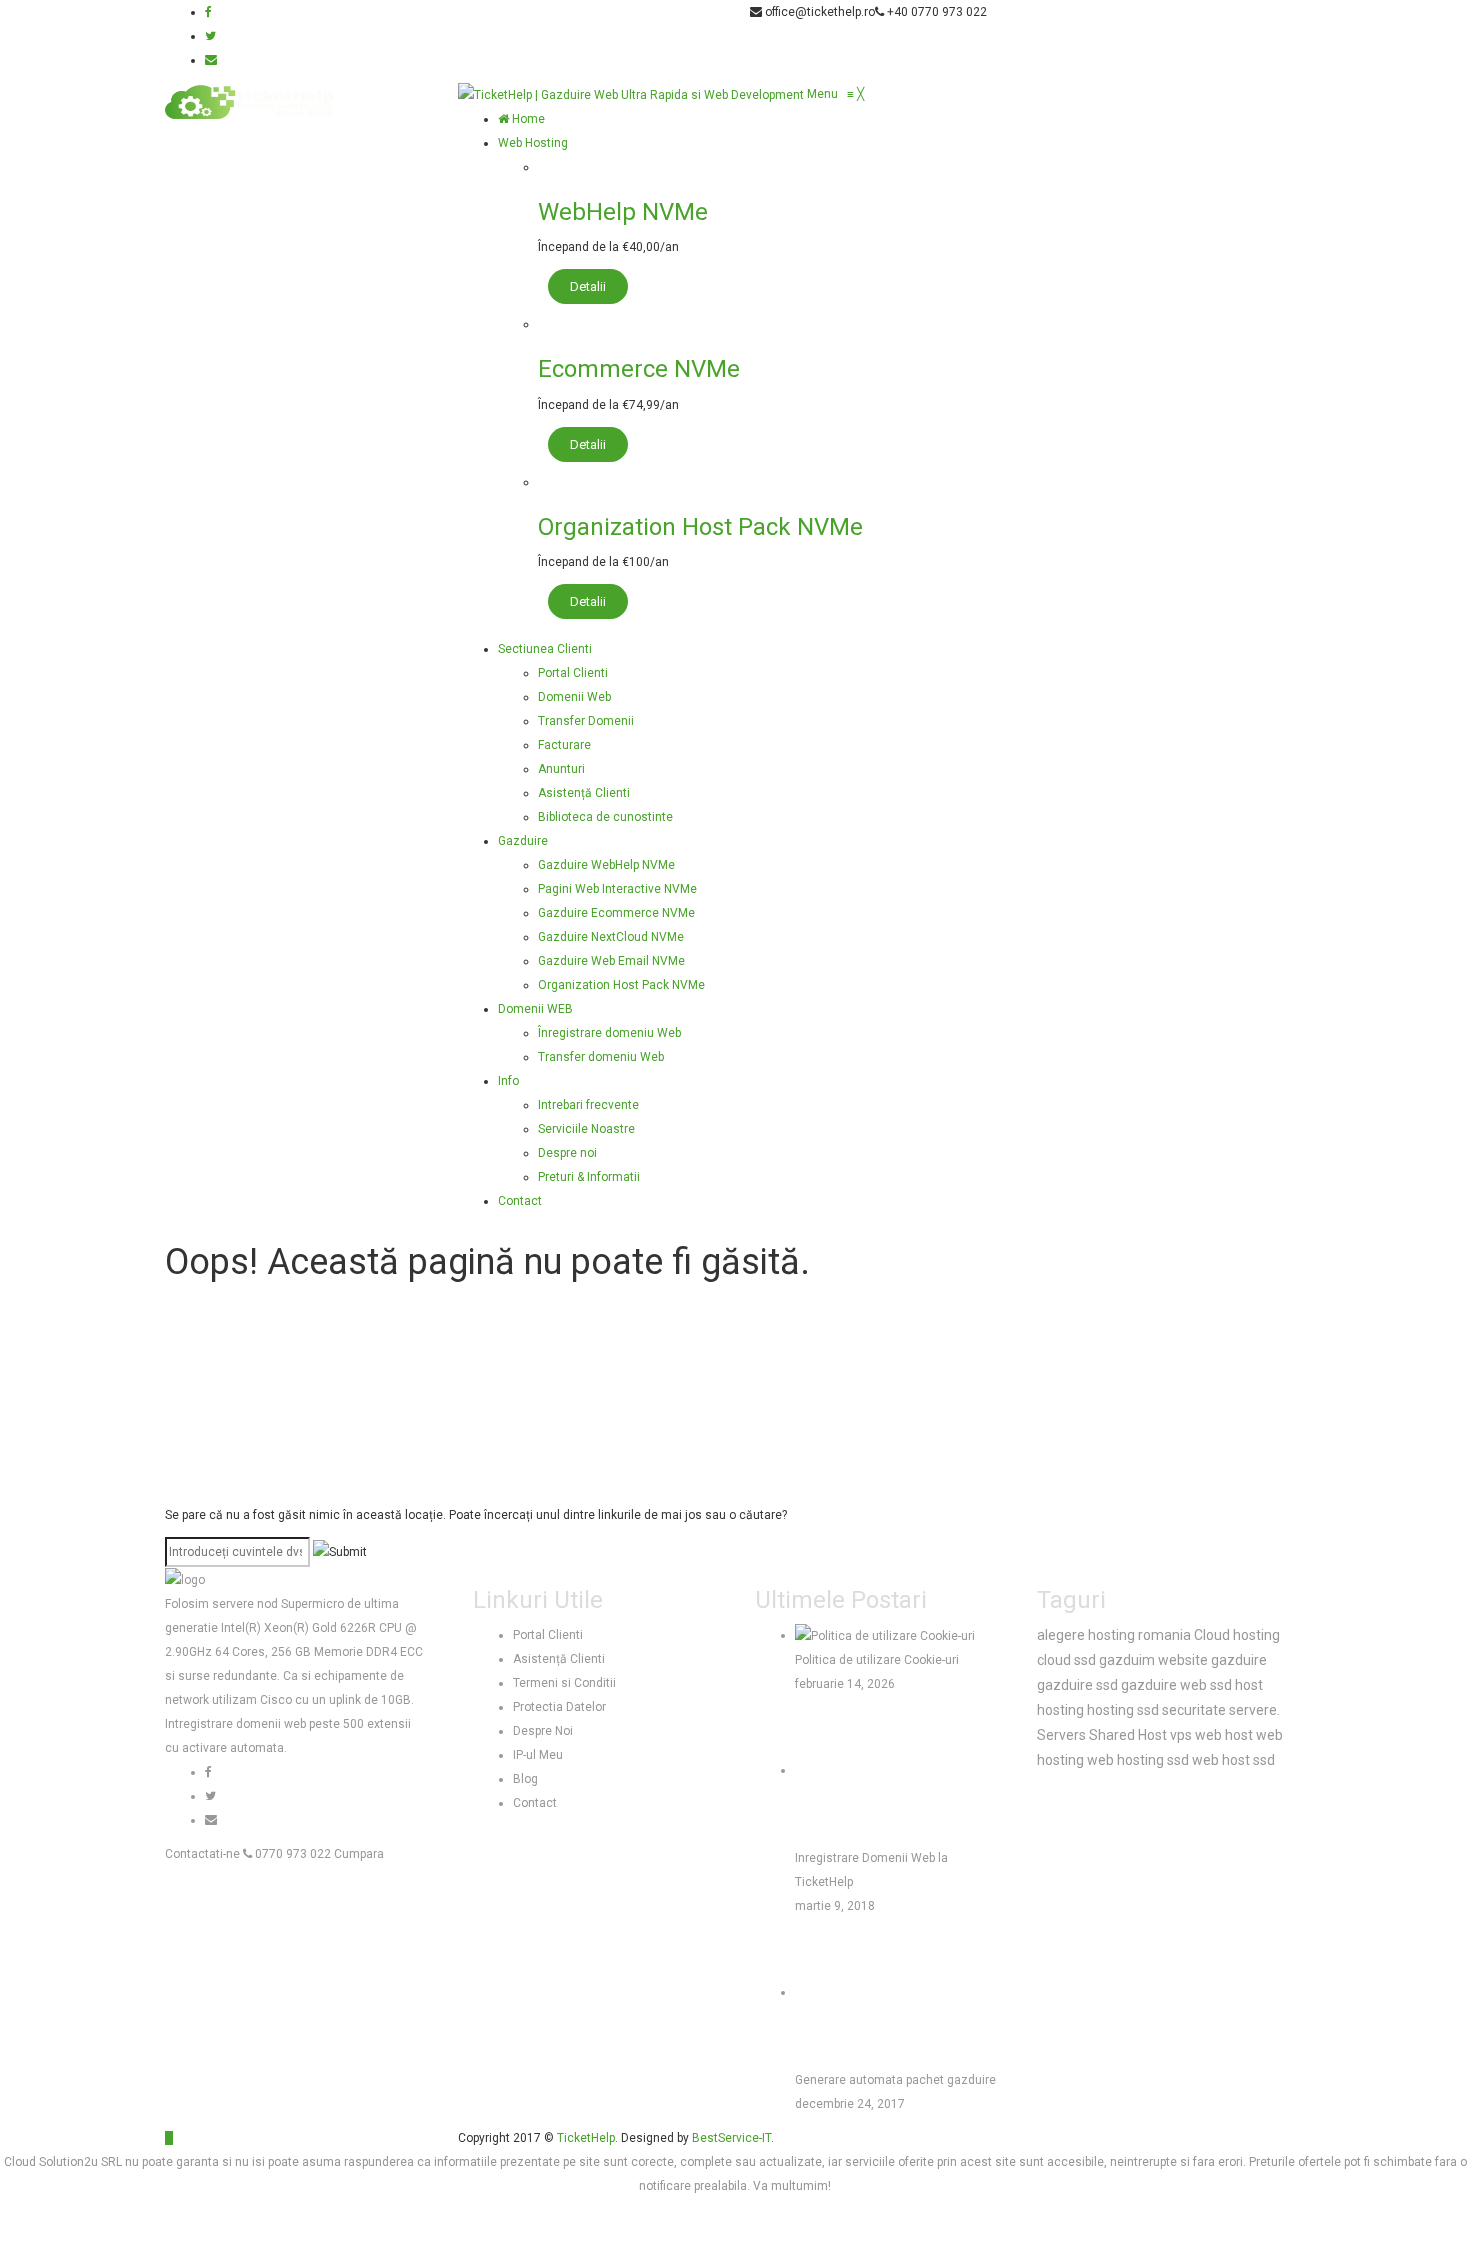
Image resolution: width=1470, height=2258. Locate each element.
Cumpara (359, 1854)
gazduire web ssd (1176, 1685)
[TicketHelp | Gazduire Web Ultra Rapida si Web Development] (632, 94)
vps (1181, 1735)
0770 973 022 (291, 1854)
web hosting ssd (1138, 1760)
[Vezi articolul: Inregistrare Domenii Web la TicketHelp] (870, 1770)
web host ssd (1233, 1760)
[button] (835, 94)
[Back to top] (169, 2138)
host (1249, 1685)
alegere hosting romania (1114, 1635)
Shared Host (1128, 1735)
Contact (535, 1803)
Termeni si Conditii (564, 1683)
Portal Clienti (548, 1635)
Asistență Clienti (559, 1659)
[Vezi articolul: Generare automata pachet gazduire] (870, 1992)
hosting (1060, 1710)
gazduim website (1153, 1660)
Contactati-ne (202, 1854)
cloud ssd (1066, 1660)
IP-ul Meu (538, 1755)
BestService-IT (731, 2138)
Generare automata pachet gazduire (895, 2080)
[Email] (211, 60)
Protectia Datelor (559, 1707)
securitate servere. (1221, 1710)
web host (1224, 1735)
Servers (1061, 1735)
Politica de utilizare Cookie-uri (877, 1660)
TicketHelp (586, 2138)
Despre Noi (543, 1731)
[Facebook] (208, 12)
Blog (525, 1779)
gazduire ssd (1077, 1685)
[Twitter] (210, 36)
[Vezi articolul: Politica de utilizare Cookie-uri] (885, 1635)
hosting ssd (1123, 1710)
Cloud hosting (1237, 1635)
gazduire (1239, 1660)
